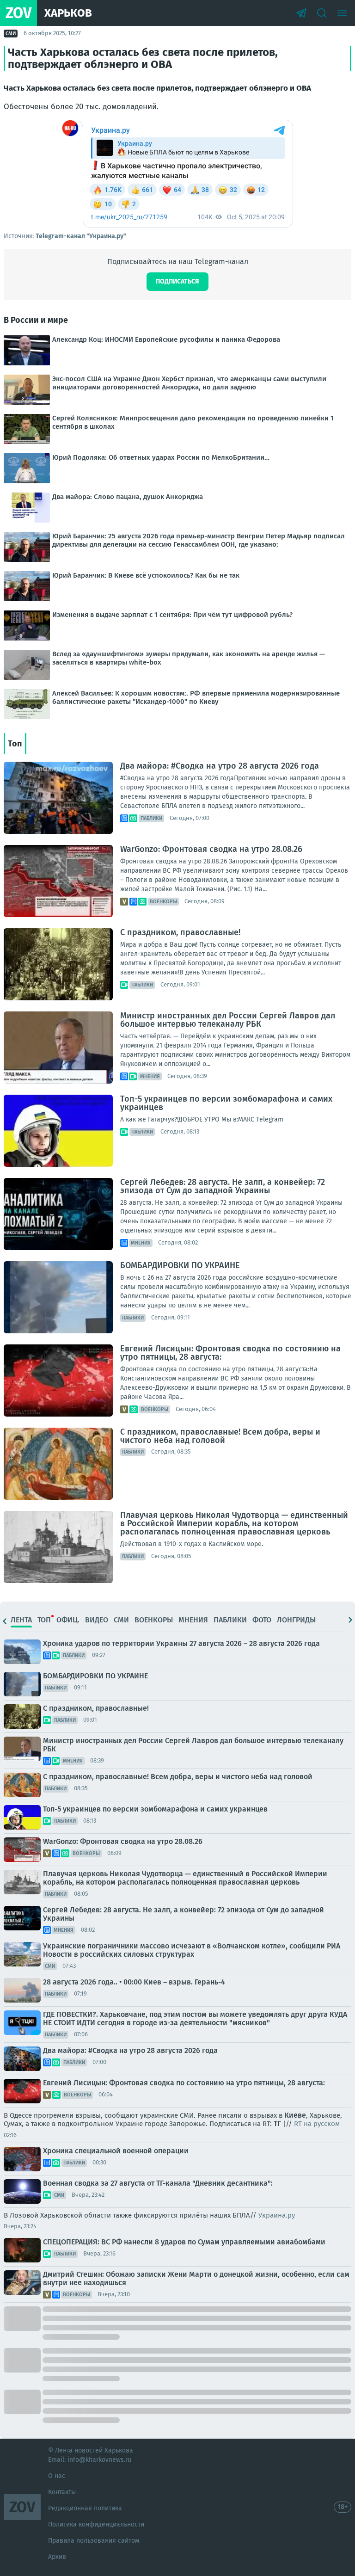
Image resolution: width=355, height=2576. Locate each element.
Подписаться (177, 281)
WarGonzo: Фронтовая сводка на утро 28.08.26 (211, 849)
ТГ (277, 2123)
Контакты (62, 2492)
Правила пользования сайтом (94, 2541)
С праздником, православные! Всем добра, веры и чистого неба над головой (220, 1436)
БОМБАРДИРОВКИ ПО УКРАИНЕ (180, 1265)
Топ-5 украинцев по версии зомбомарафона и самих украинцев (226, 1103)
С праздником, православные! (180, 932)
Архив (57, 2557)
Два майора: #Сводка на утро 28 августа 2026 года (220, 766)
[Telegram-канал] (301, 13)
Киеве (295, 2115)
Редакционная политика (85, 2508)
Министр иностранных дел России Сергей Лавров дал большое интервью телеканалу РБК (228, 1020)
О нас (57, 2476)
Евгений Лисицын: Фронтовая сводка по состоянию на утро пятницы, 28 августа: (230, 1353)
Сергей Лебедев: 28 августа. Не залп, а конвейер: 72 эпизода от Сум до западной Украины (223, 1186)
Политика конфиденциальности (96, 2524)
